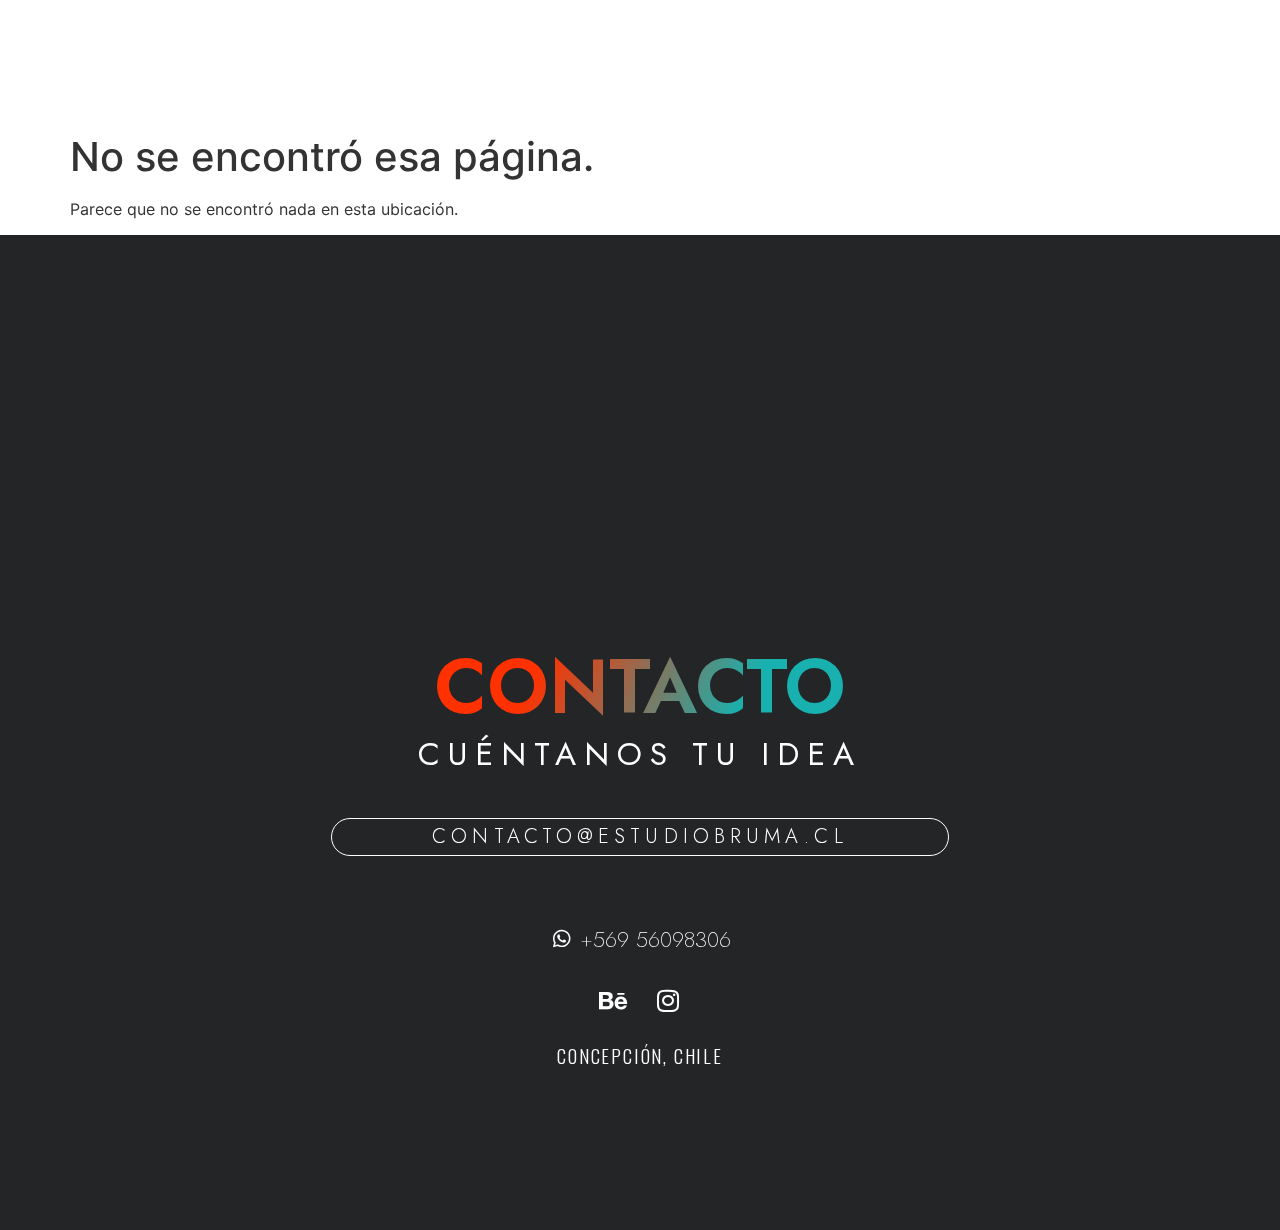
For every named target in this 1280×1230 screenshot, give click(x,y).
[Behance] (613, 1001)
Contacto (848, 63)
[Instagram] (668, 1001)
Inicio (560, 63)
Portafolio (740, 63)
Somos (642, 63)
